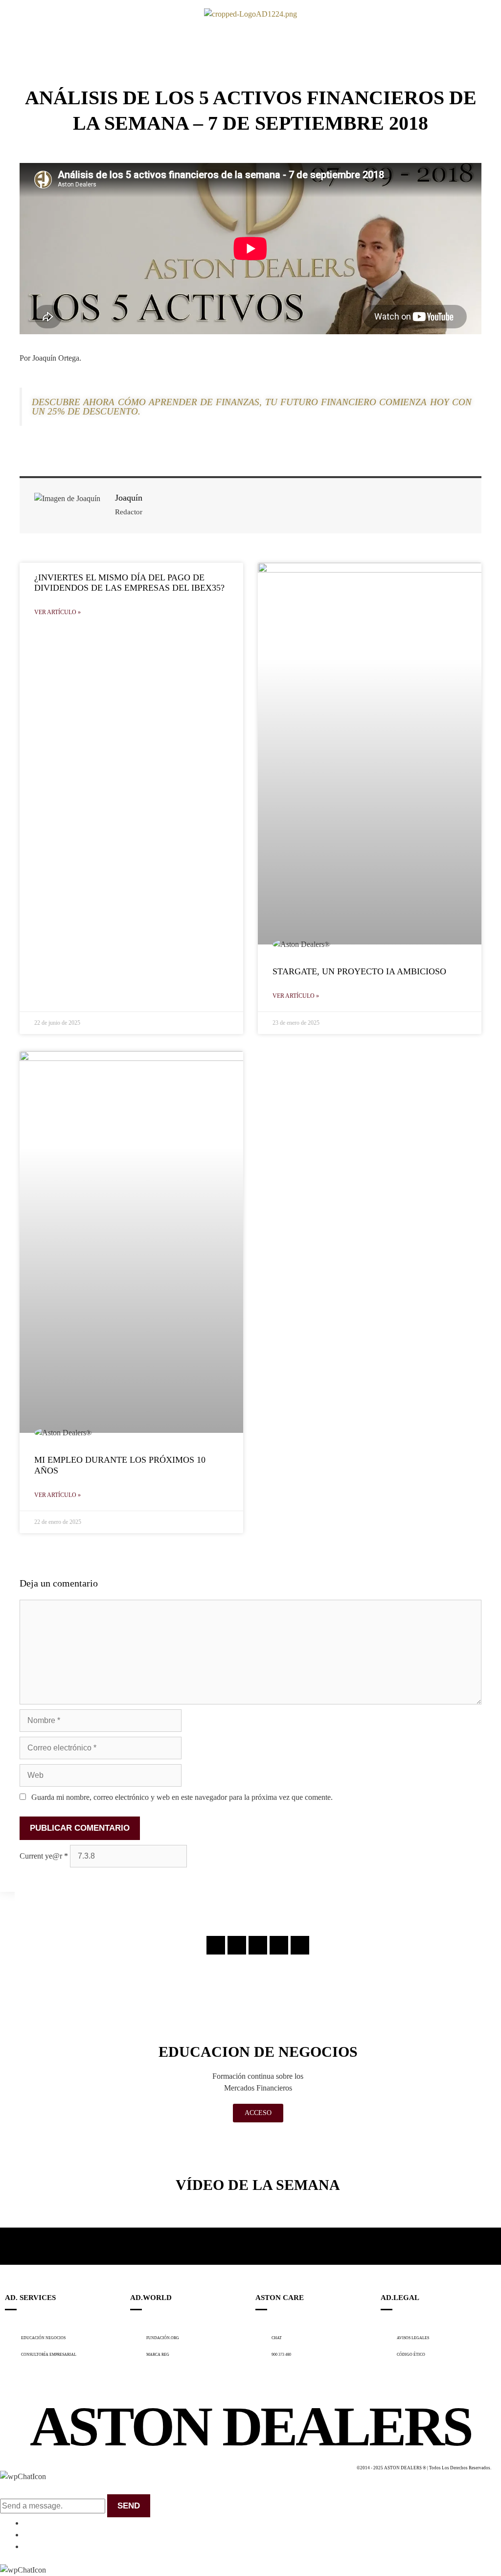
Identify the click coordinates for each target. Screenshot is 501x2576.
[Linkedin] (279, 1945)
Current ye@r (44, 1856)
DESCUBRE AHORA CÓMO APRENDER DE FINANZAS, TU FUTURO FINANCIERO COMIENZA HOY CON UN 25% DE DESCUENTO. (252, 407)
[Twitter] (258, 1945)
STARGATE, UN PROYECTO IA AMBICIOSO (359, 971)
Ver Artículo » (57, 612)
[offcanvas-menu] (14, 14)
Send (129, 2506)
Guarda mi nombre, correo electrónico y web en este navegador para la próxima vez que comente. (182, 1797)
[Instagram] (216, 1945)
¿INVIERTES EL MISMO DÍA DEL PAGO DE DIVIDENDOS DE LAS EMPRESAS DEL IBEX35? (129, 583)
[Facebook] (237, 1945)
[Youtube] (300, 1945)
